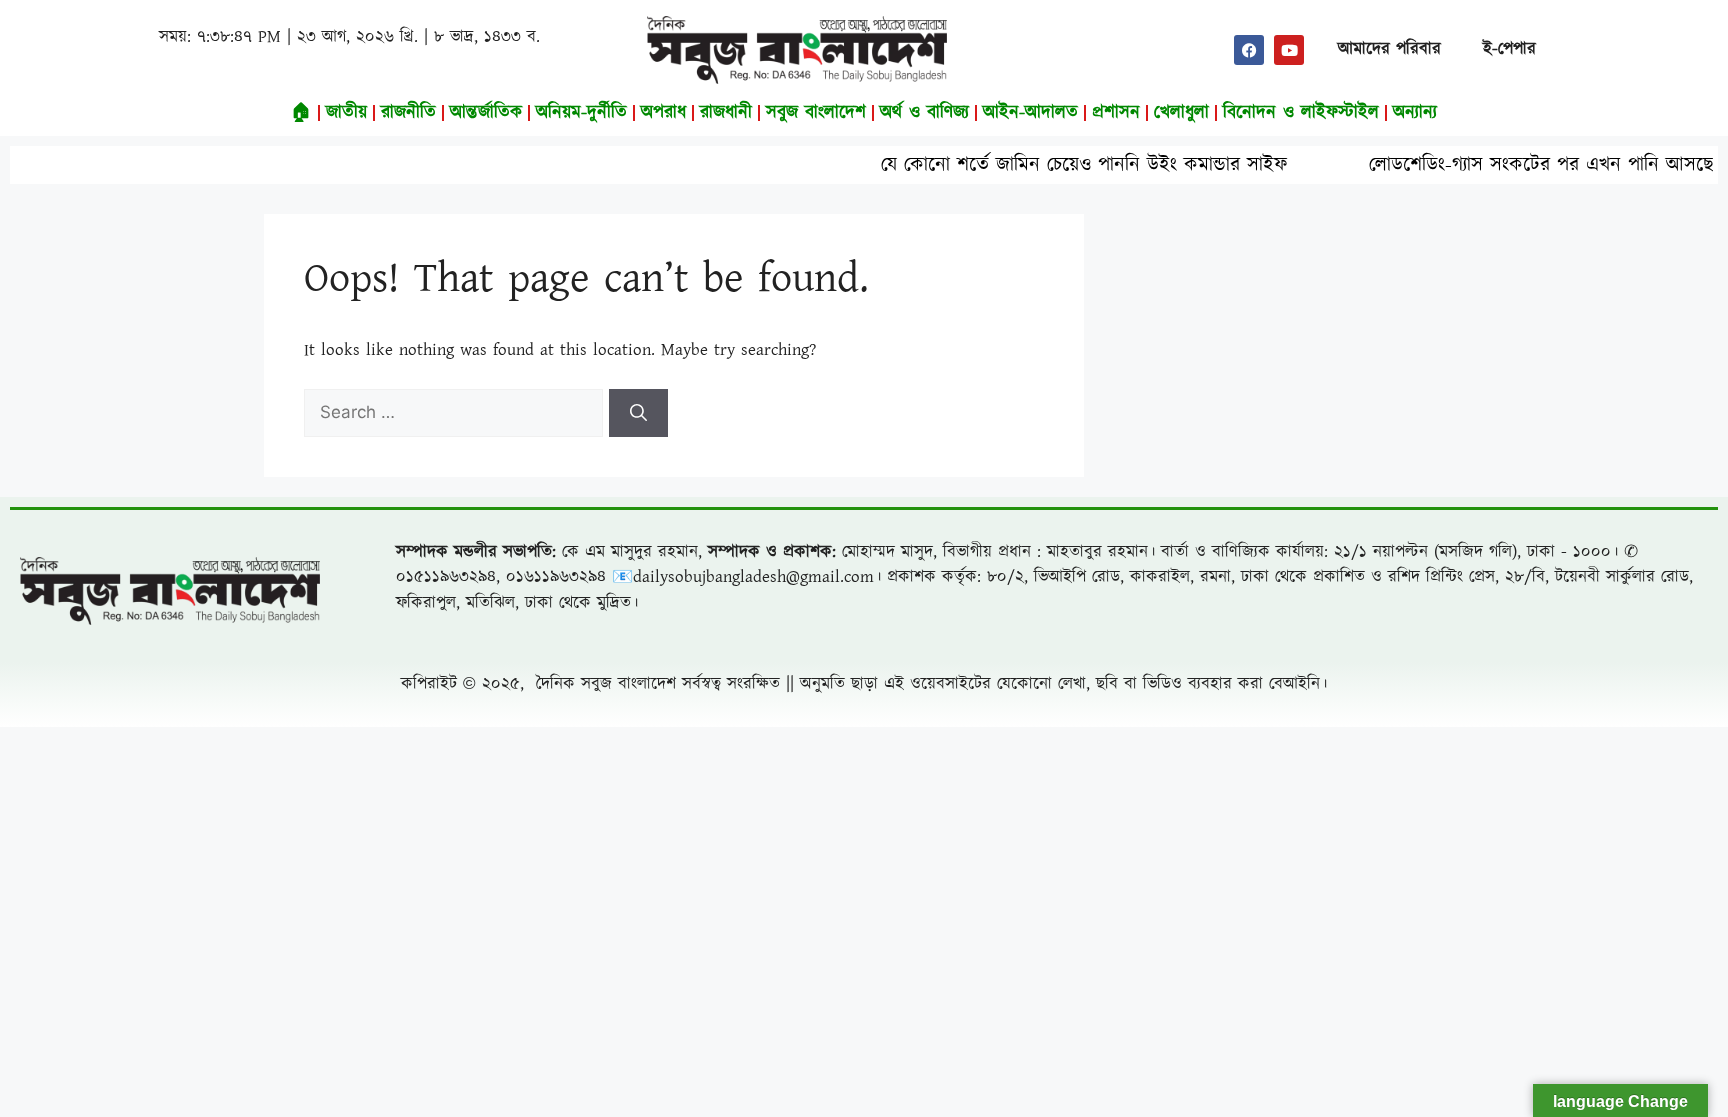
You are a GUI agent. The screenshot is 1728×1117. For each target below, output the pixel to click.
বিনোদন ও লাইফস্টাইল (1301, 112)
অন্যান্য (1415, 112)
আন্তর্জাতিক (486, 112)
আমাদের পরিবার (1389, 49)
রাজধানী (726, 112)
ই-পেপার (1509, 49)
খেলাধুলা (1181, 112)
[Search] (638, 413)
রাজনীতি (408, 112)
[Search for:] (456, 413)
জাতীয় (346, 112)
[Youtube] (1289, 50)
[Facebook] (1249, 50)
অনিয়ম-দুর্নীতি (581, 112)
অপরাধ (663, 112)
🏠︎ (301, 112)
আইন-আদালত (1030, 112)
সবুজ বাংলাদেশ (816, 112)
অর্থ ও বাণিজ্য (924, 112)
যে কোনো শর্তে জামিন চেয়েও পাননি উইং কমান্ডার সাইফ (1046, 165)
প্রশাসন (1116, 112)
